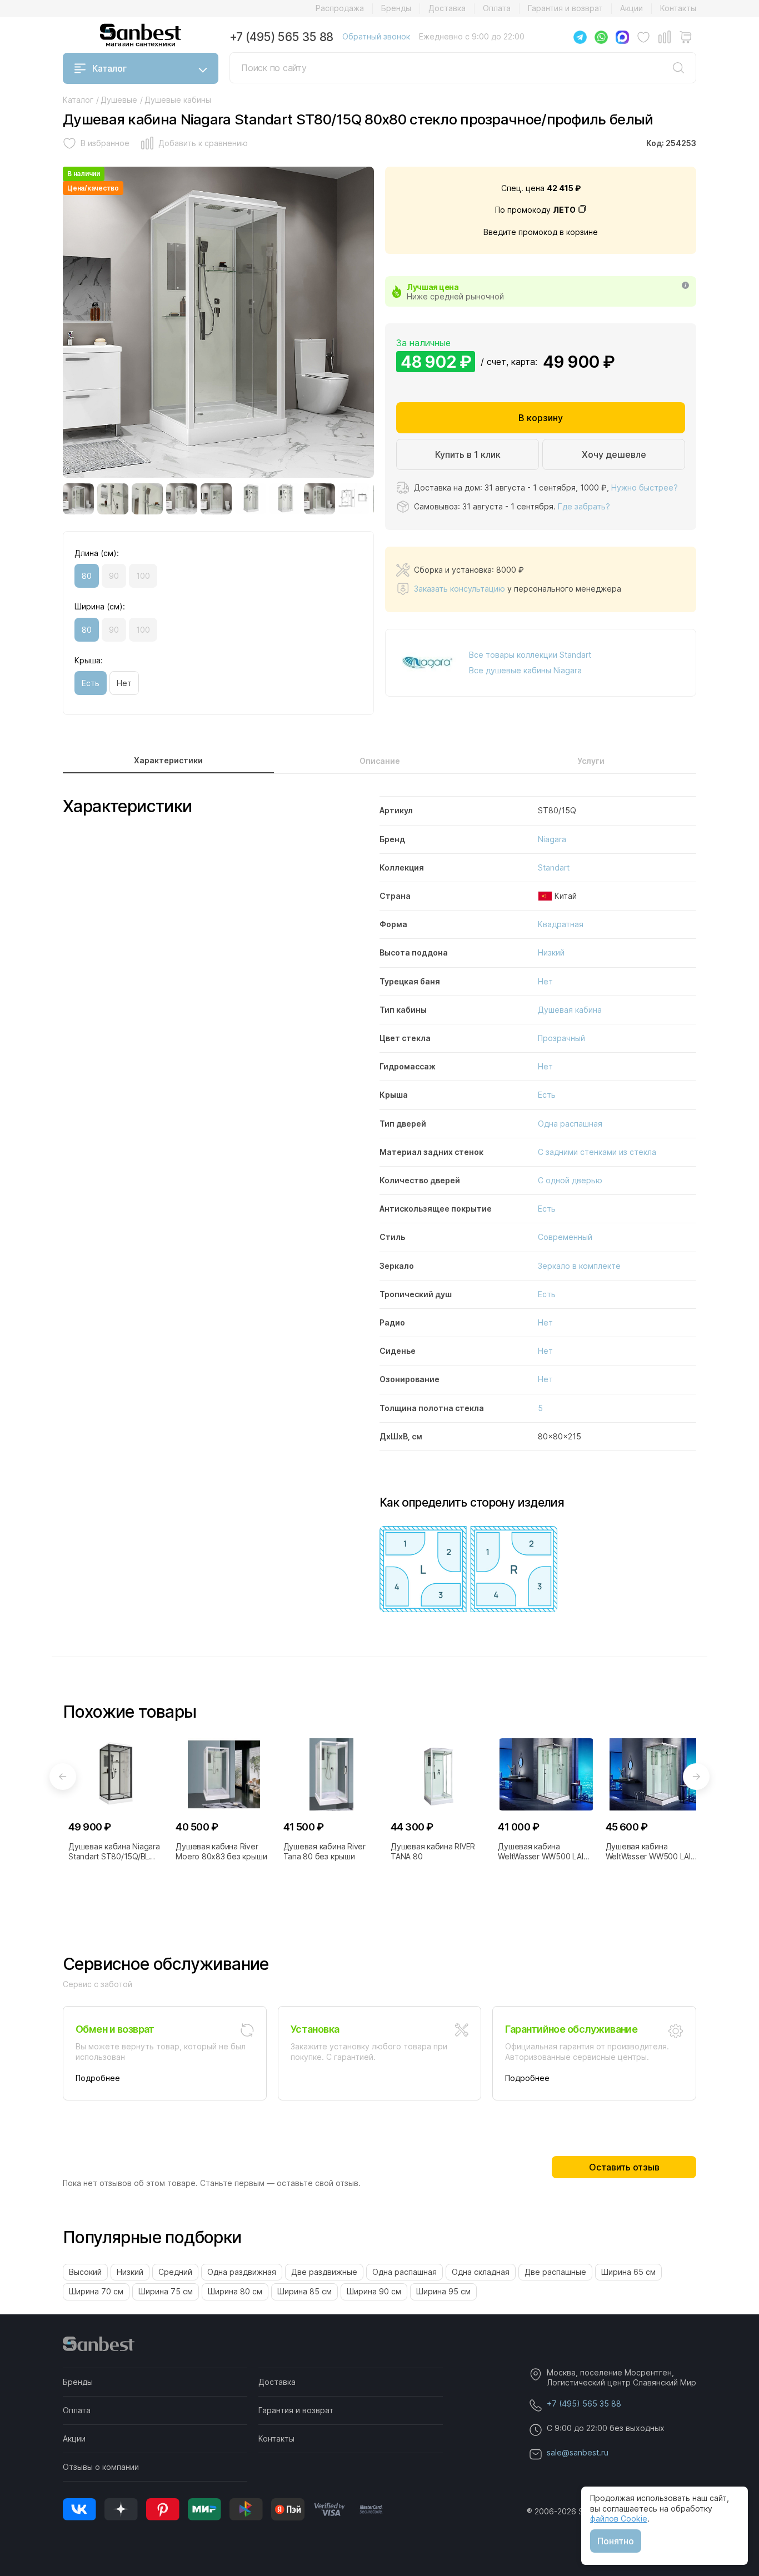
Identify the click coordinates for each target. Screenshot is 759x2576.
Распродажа (340, 8)
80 (87, 576)
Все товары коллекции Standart (530, 655)
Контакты (678, 8)
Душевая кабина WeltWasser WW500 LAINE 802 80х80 (653, 1852)
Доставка (447, 8)
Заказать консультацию (460, 589)
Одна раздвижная (242, 2272)
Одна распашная (570, 1124)
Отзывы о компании (101, 2467)
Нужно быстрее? (645, 487)
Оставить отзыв (624, 2167)
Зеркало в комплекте (579, 1266)
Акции (631, 8)
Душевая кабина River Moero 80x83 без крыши (221, 1851)
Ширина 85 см (304, 2291)
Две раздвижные (324, 2272)
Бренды (396, 8)
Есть (91, 683)
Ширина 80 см (235, 2291)
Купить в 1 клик (468, 454)
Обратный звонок (376, 36)
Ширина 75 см (166, 2291)
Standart (554, 867)
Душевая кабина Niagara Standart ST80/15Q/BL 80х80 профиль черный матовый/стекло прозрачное (114, 1852)
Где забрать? (584, 506)
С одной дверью (570, 1180)
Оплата (497, 8)
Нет (124, 683)
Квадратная (561, 924)
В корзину (541, 418)
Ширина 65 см (628, 2272)
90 (114, 576)
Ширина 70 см (96, 2291)
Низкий (551, 952)
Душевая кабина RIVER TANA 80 (433, 1851)
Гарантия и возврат (565, 8)
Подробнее (98, 2078)
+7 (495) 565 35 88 (281, 37)
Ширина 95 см (443, 2291)
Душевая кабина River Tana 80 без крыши (324, 1851)
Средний (175, 2272)
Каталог (109, 68)
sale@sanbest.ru (578, 2452)
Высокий (85, 2272)
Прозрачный (561, 1038)
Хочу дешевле (614, 454)
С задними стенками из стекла (597, 1152)
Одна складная (481, 2272)
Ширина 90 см (374, 2291)
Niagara (552, 839)
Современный (565, 1237)
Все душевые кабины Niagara (525, 670)
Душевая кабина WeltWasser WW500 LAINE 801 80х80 (545, 1852)
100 (143, 576)
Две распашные (555, 2272)
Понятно (616, 2541)
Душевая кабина (570, 1010)
